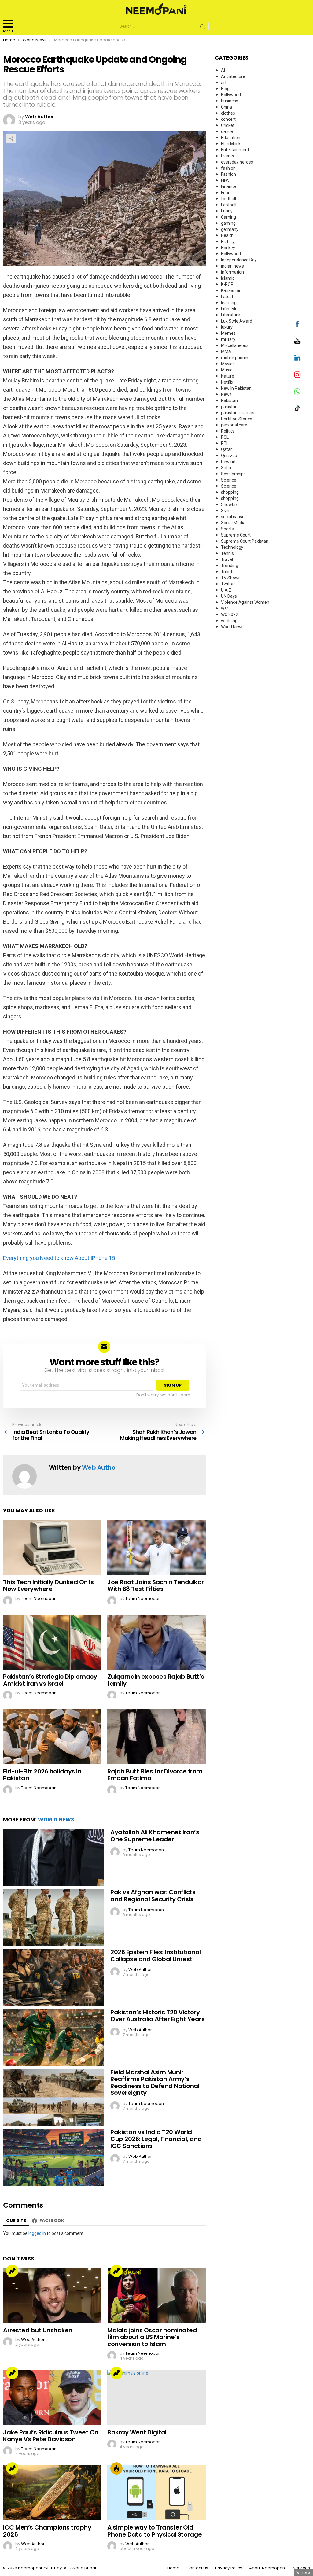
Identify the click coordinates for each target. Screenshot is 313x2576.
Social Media (233, 523)
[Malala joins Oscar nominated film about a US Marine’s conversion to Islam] (156, 2296)
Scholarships (233, 474)
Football (229, 205)
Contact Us (197, 2568)
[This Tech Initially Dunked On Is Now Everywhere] (52, 1547)
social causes (234, 517)
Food (226, 193)
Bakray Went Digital (137, 2432)
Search (203, 28)
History (228, 242)
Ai (223, 70)
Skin (225, 511)
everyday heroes (237, 162)
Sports (227, 529)
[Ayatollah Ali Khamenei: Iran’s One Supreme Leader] (54, 1857)
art (224, 83)
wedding (229, 621)
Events (228, 156)
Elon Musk (231, 144)
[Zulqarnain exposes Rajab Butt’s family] (156, 1642)
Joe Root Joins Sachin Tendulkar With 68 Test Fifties (156, 1586)
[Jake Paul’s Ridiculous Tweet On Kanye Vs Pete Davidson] (52, 2398)
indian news (232, 266)
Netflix (227, 382)
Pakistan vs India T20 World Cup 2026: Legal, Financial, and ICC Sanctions (156, 2139)
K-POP (227, 284)
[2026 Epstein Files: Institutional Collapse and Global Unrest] (54, 1977)
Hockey (228, 248)
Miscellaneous (235, 345)
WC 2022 (230, 614)
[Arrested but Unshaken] (52, 2296)
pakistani (230, 407)
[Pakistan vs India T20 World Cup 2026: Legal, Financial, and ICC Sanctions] (54, 2157)
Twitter (228, 584)
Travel (227, 559)
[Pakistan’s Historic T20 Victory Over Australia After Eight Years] (54, 2037)
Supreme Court (236, 535)
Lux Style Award (237, 321)
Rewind (228, 462)
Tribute (228, 572)
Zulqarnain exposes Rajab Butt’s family (156, 1680)
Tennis (227, 553)
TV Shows (231, 578)
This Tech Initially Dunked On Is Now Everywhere (48, 1586)
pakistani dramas (238, 413)
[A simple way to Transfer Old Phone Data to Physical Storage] (156, 2493)
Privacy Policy (229, 2568)
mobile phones (235, 358)
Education (231, 138)
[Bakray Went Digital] (156, 2398)
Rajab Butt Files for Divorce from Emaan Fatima (155, 1775)
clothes (228, 113)
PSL (225, 437)
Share (11, 138)
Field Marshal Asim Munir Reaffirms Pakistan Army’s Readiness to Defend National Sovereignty (155, 2083)
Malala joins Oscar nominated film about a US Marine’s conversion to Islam (152, 2337)
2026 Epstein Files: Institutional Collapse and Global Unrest (156, 1956)
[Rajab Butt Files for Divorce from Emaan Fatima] (156, 1737)
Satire (227, 468)
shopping (230, 492)
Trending (12, 2271)
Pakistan (229, 400)
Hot (116, 2468)
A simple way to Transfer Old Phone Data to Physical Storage (155, 2531)
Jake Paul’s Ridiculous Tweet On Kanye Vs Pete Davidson (51, 2436)
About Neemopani (267, 2568)
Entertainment (235, 150)
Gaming (228, 217)
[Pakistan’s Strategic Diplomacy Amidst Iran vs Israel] (52, 1642)
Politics (228, 431)
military (228, 339)
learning (229, 303)
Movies (228, 364)
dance (227, 131)
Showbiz (229, 504)
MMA (226, 352)
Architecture (233, 76)
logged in (37, 2233)
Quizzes (229, 456)
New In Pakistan (236, 388)
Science (229, 480)
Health (227, 235)
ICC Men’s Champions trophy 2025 (47, 2531)
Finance (228, 186)
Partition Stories (237, 419)
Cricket (228, 125)
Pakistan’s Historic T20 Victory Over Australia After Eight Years (157, 2016)
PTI (224, 443)
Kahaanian (231, 290)
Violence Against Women (245, 602)
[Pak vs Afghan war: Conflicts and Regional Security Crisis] (54, 1917)
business (230, 101)
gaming (228, 223)
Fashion (228, 174)
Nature (228, 376)
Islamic (228, 278)
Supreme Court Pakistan (245, 541)
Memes (228, 333)
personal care (234, 425)
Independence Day (239, 260)
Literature (230, 315)
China (226, 107)
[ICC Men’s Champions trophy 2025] (52, 2493)
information (232, 272)
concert (228, 119)
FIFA (225, 180)
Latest (227, 297)
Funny (227, 211)
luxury (227, 327)
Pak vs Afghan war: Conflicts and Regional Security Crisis (153, 1896)
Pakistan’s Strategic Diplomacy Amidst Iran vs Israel (50, 1680)
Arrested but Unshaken (38, 2330)
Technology (232, 547)
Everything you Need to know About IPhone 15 (59, 1258)
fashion (228, 168)
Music (227, 370)
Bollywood (231, 95)
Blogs (226, 89)
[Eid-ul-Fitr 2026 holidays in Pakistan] (52, 1737)
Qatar (226, 449)
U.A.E (226, 590)
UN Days (229, 596)
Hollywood (231, 254)
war (225, 608)
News (226, 394)
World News (56, 1820)
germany (230, 229)
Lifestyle (229, 309)
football (228, 199)
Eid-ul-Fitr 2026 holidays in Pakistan (42, 1775)
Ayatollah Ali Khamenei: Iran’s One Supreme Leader (155, 1836)
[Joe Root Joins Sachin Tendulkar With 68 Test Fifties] (156, 1547)
